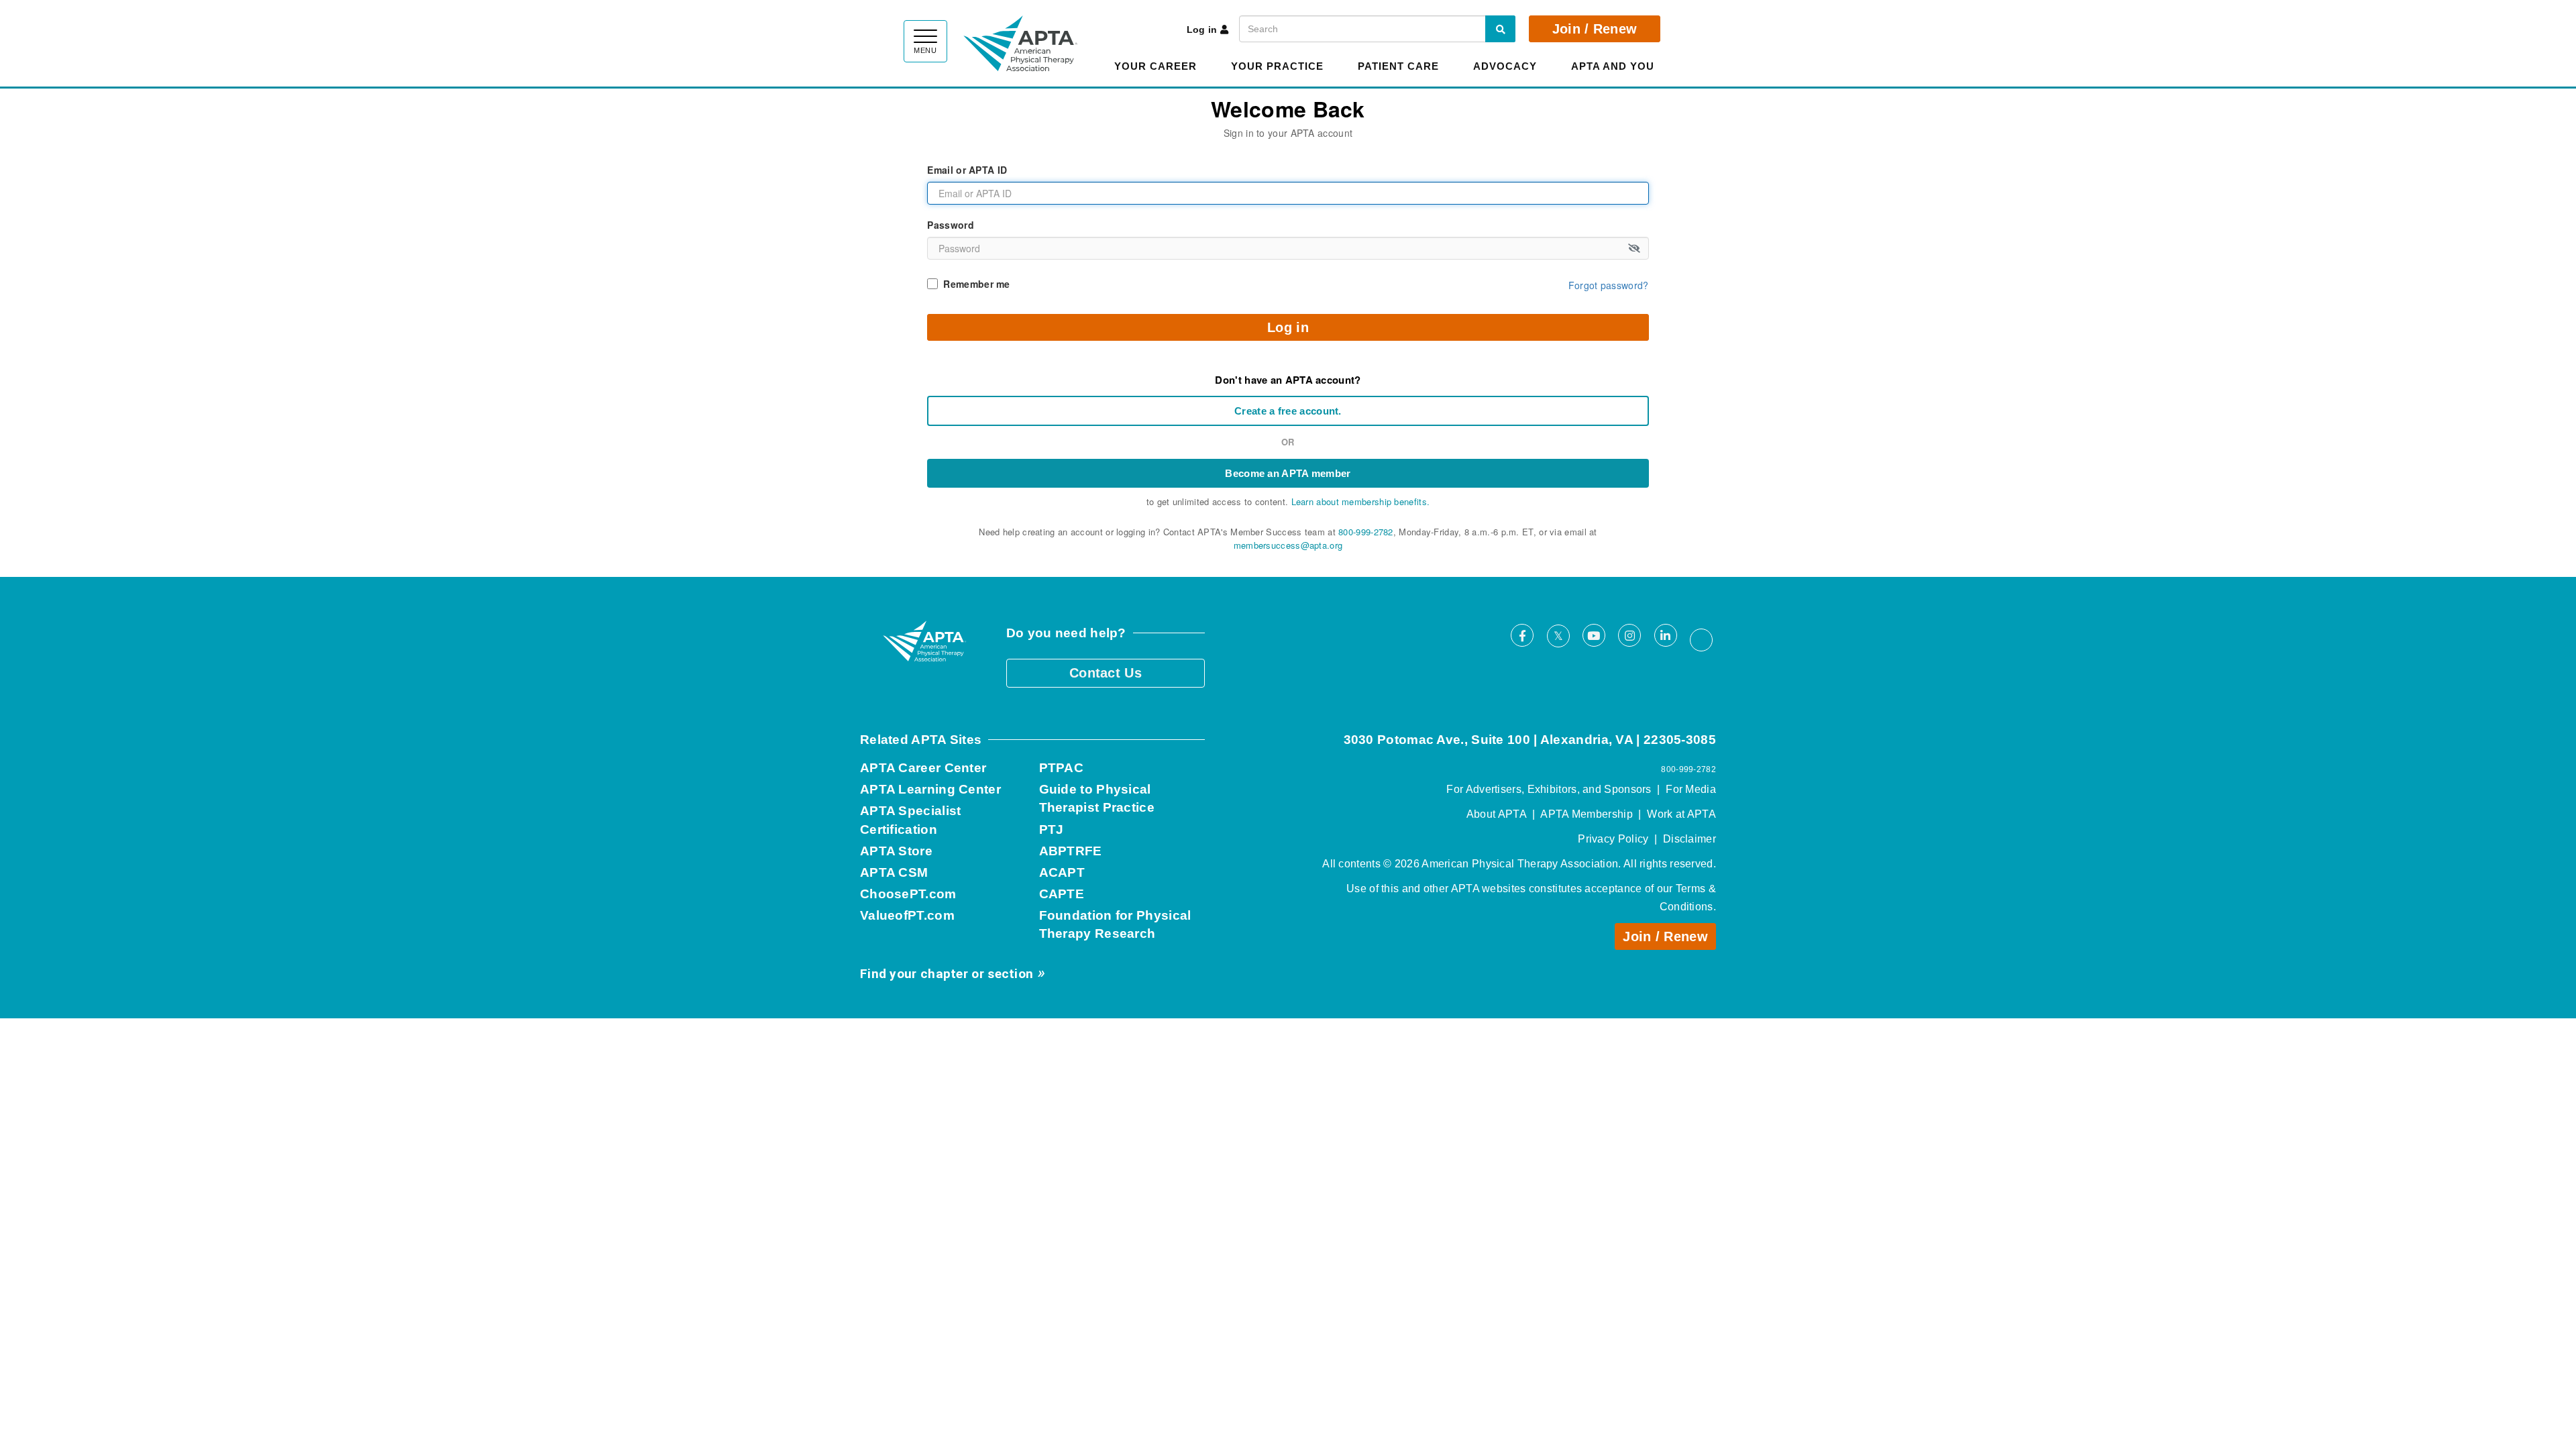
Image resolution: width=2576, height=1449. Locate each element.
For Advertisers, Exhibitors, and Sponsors (1549, 789)
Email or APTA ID (967, 170)
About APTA (1497, 814)
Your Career (1156, 66)
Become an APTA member (1288, 473)
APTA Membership (1587, 814)
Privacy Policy (1613, 839)
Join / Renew (1595, 29)
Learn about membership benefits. (1361, 501)
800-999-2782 (1366, 532)
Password (950, 225)
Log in (1202, 30)
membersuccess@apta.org (1288, 545)
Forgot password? (1609, 285)
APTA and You (1613, 66)
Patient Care (1398, 66)
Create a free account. (1288, 411)
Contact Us (1106, 673)
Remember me (976, 284)
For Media (1691, 789)
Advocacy (1505, 66)
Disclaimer (1689, 839)
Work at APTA (1681, 814)
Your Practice (1277, 66)
